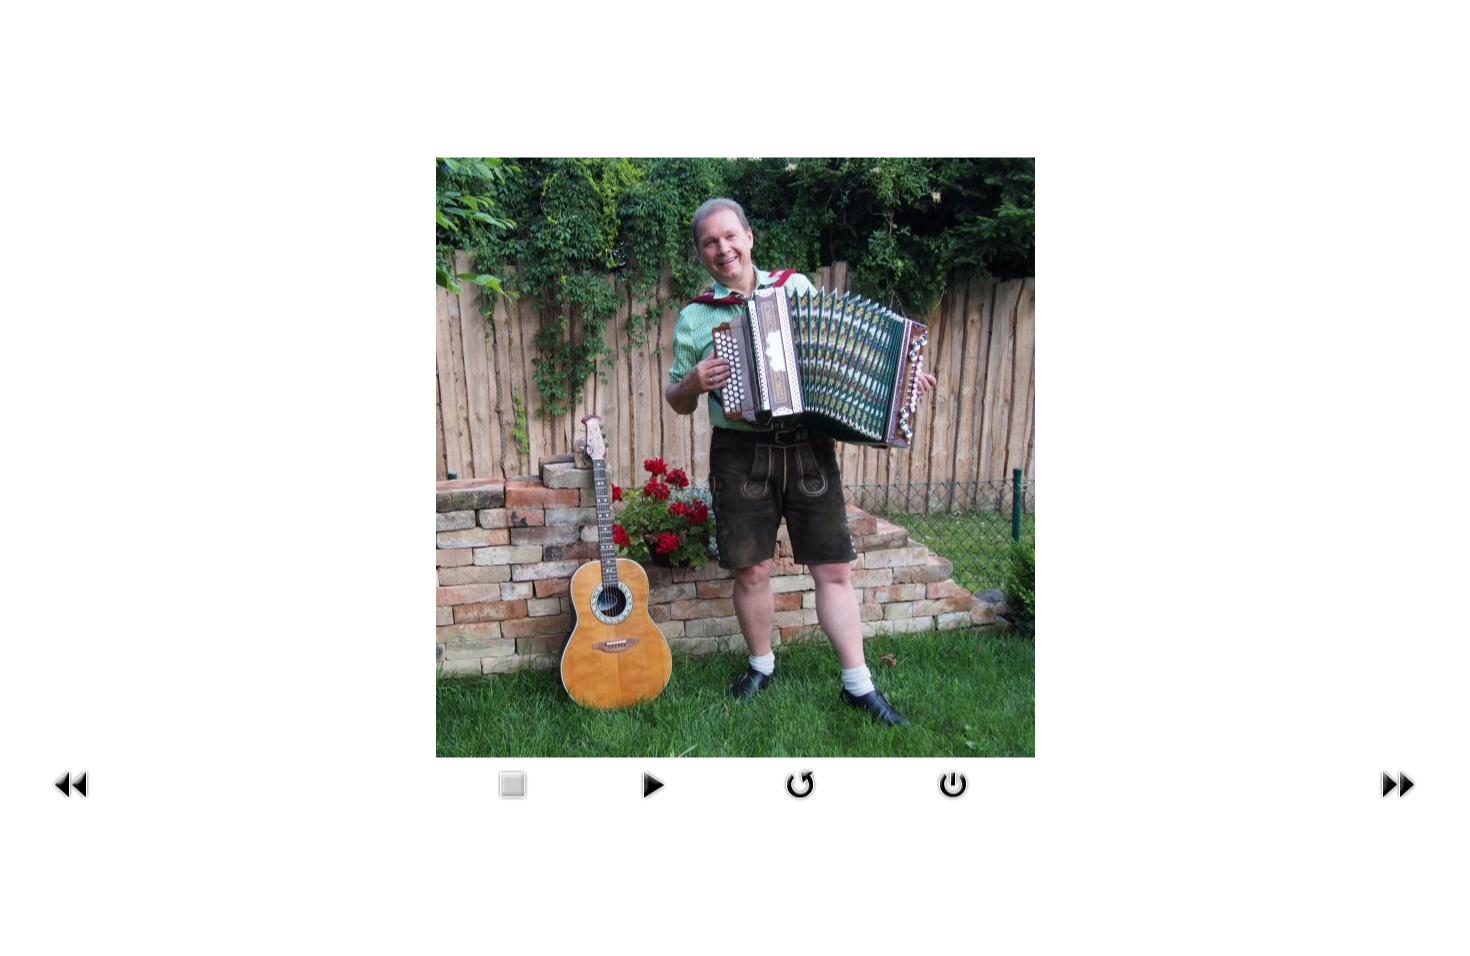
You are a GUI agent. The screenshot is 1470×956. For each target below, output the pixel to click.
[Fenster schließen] (953, 782)
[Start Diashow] (653, 782)
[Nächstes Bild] (1398, 782)
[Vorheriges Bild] (72, 782)
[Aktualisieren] (800, 782)
